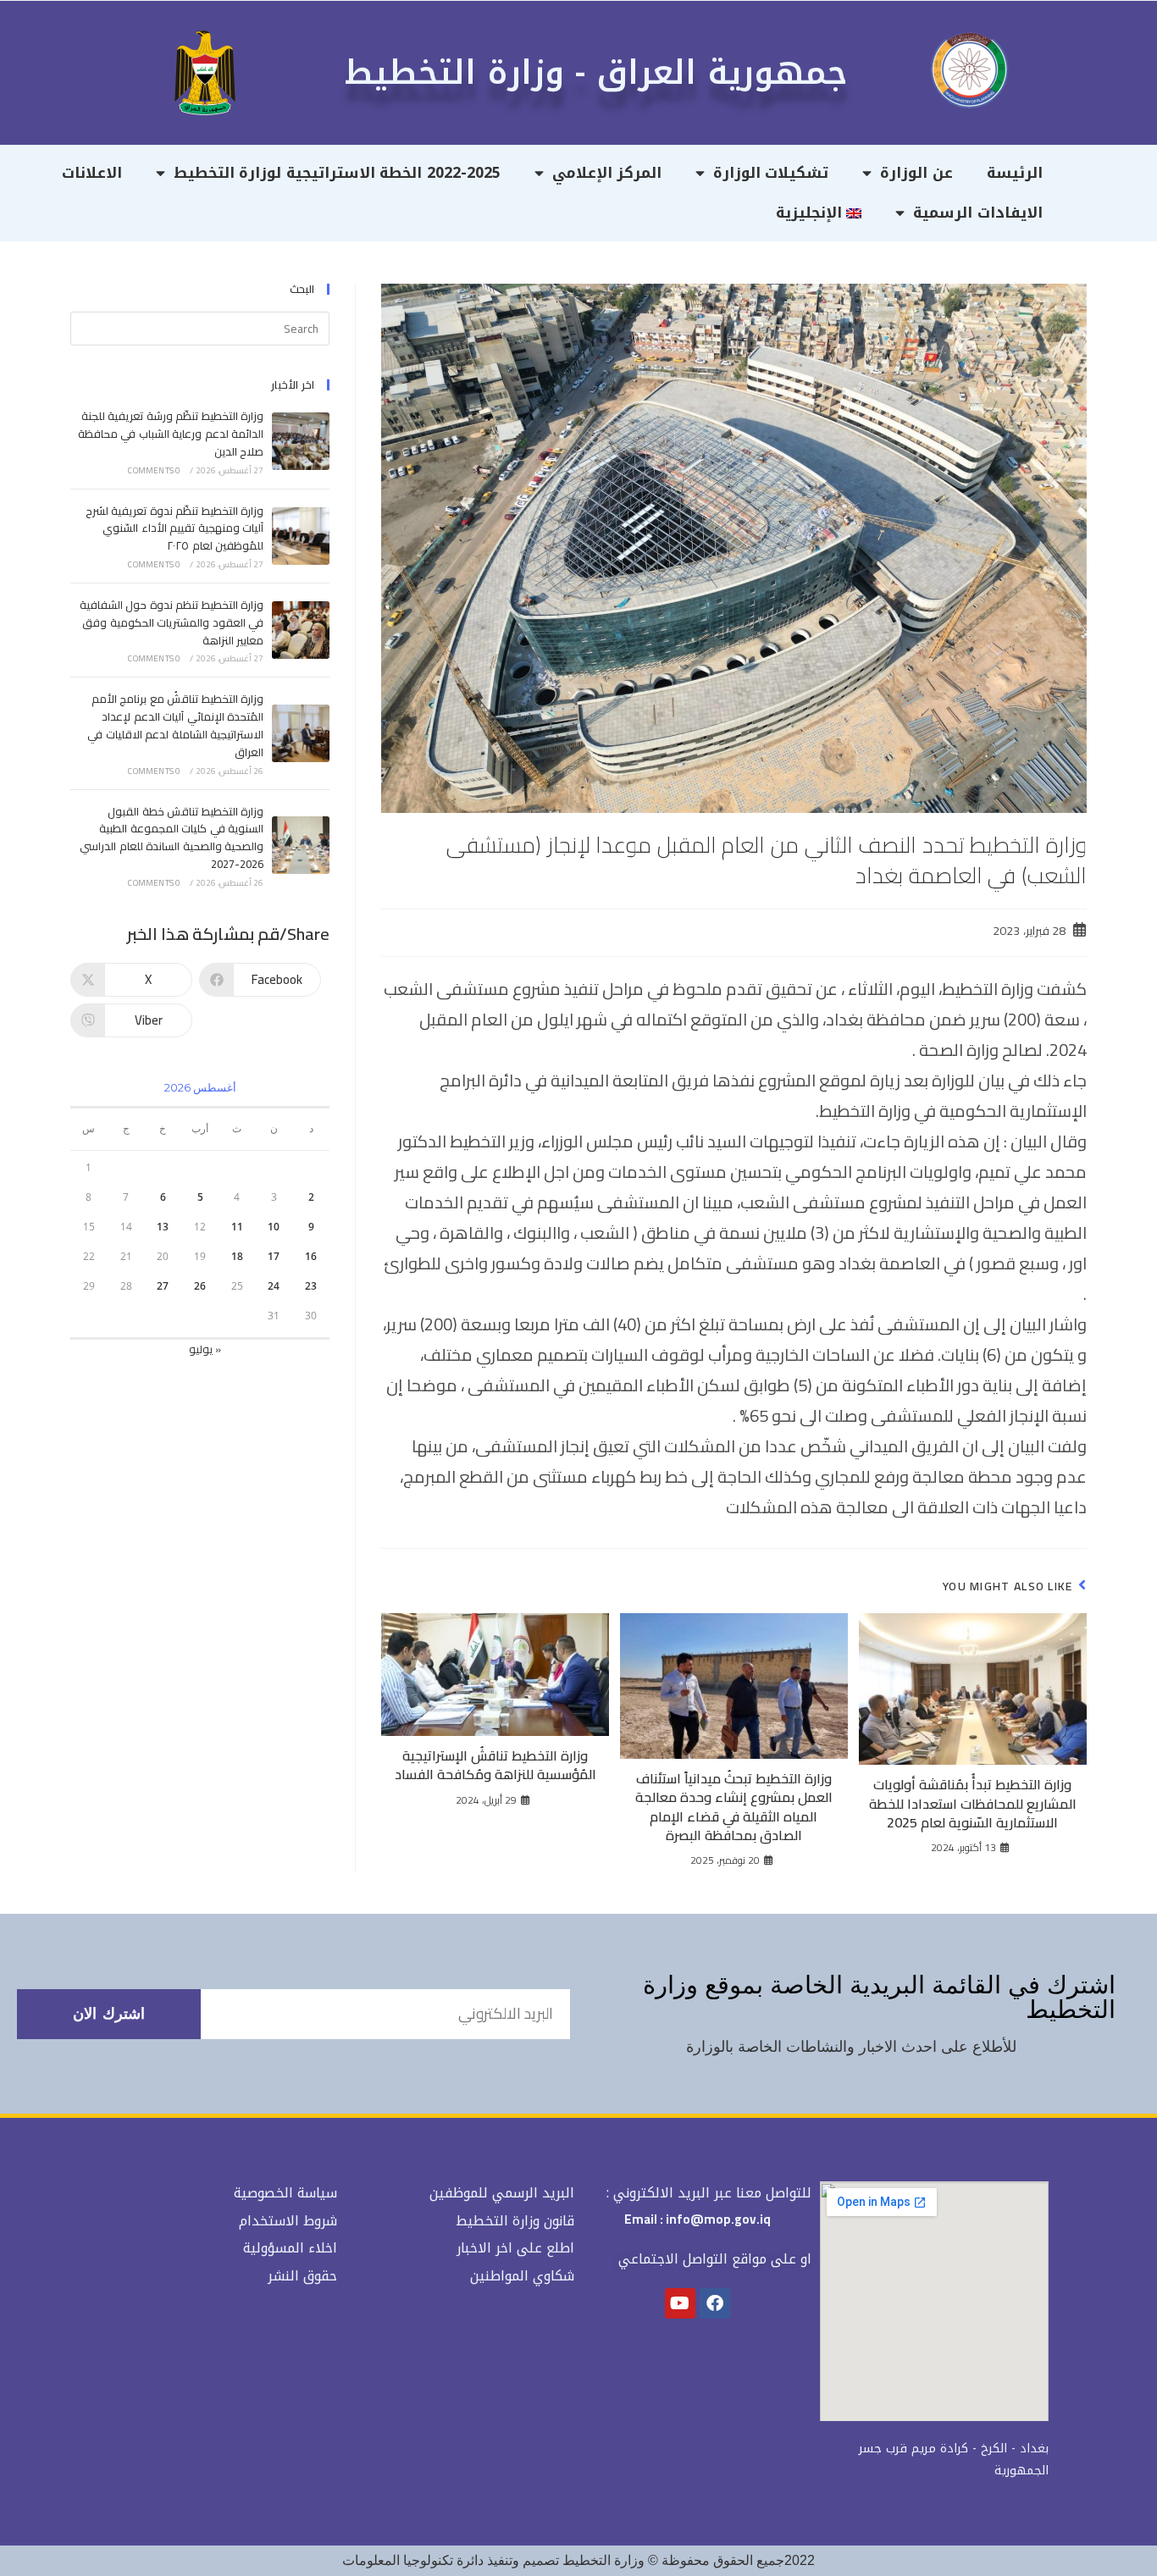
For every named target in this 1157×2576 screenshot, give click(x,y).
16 (311, 1256)
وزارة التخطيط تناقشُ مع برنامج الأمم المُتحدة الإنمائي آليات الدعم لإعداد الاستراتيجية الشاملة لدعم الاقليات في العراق (175, 725)
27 (163, 1286)
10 (274, 1227)
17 (274, 1256)
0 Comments (154, 470)
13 (163, 1227)
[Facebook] (715, 2303)
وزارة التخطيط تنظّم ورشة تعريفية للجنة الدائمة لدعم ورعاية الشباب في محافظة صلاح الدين (171, 434)
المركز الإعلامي (607, 173)
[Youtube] (680, 2303)
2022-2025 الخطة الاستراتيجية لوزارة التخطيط (337, 173)
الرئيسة (1015, 173)
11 (237, 1227)
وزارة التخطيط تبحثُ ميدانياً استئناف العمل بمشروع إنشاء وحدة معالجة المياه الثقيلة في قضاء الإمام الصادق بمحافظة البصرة (734, 1807)
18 (237, 1256)
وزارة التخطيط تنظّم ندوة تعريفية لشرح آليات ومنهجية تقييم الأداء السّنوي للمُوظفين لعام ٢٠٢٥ (174, 528)
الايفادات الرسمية (978, 213)
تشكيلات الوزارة (771, 173)
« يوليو (205, 1349)
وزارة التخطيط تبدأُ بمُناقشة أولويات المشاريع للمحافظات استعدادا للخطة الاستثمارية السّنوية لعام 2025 (973, 1803)
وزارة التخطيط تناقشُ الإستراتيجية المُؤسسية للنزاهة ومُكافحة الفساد (495, 1765)
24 (274, 1286)
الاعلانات (92, 173)
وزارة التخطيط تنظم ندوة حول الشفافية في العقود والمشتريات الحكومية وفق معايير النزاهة (172, 622)
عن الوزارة (916, 173)
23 (311, 1286)
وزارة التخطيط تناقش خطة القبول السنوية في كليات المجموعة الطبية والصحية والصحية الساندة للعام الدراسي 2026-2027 (172, 837)
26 (200, 1286)
